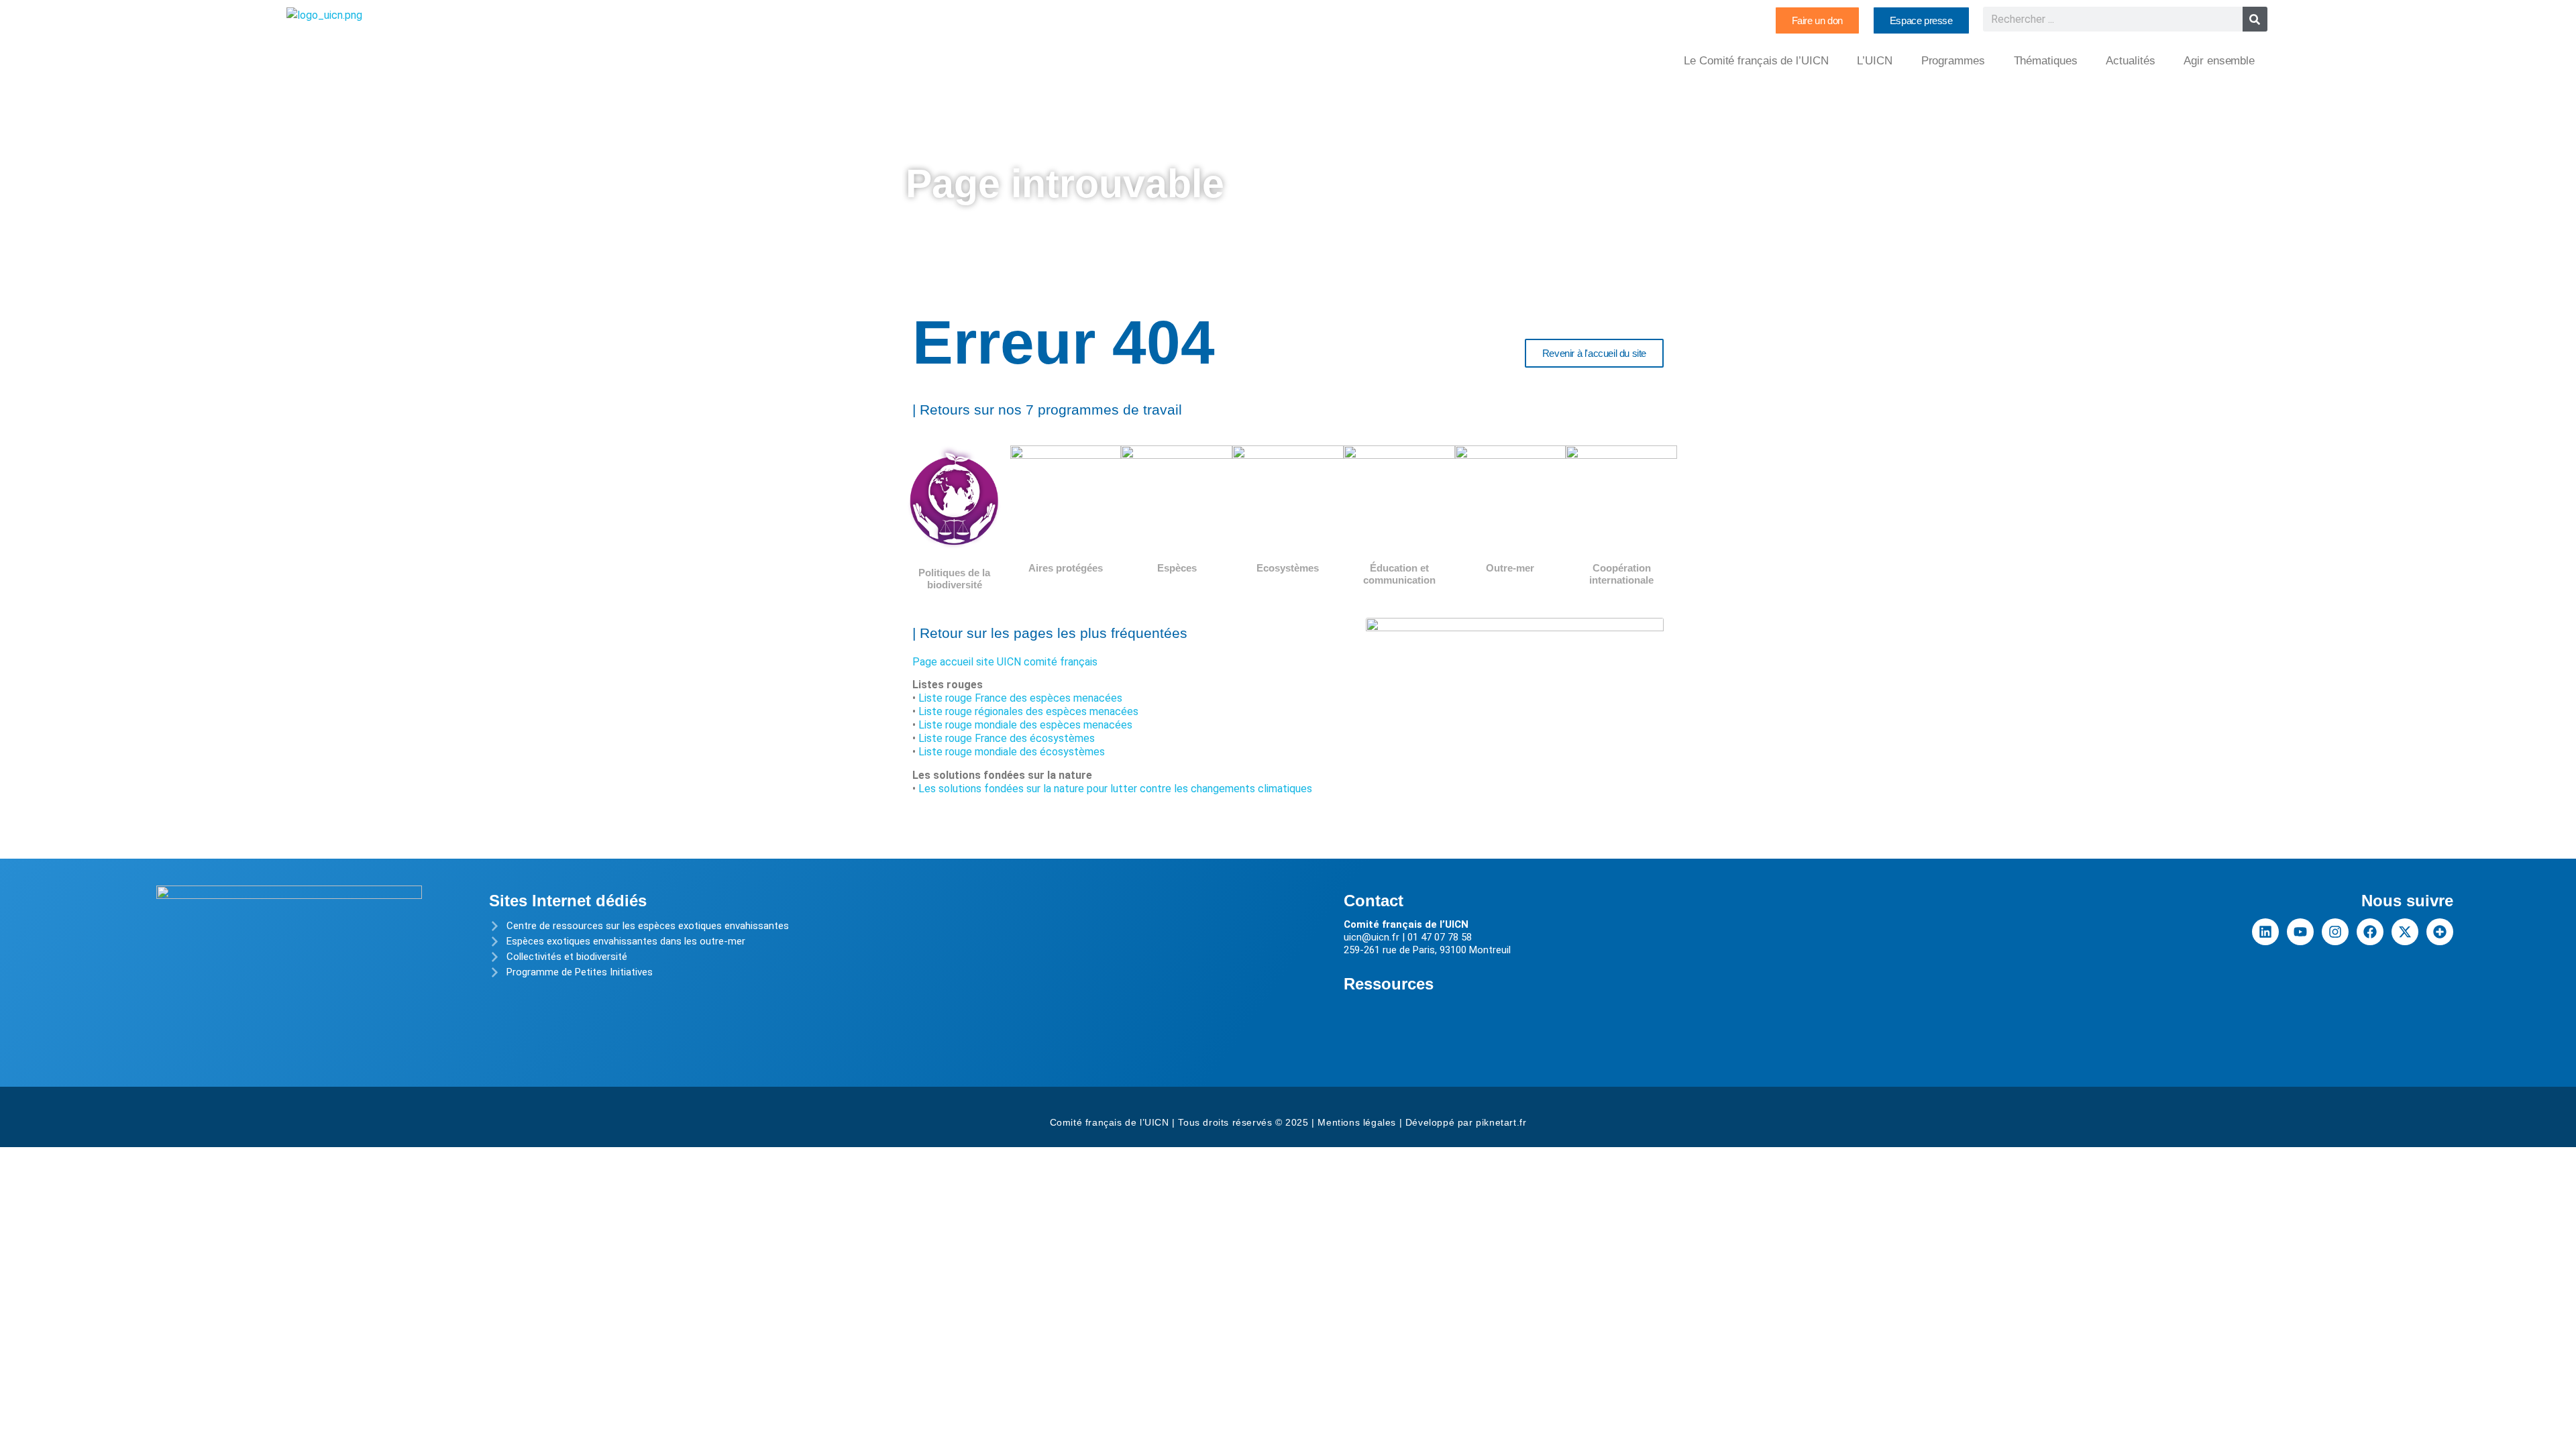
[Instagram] (2335, 932)
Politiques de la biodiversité (954, 579)
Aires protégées (1066, 568)
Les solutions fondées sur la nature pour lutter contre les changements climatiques (1115, 789)
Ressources (1389, 984)
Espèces (1177, 568)
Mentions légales (1357, 1122)
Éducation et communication (1399, 574)
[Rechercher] (2255, 19)
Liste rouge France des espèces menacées (1020, 698)
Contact (1374, 901)
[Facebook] (2370, 932)
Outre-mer (1510, 568)
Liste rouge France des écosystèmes (1007, 738)
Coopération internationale (1621, 574)
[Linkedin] (2265, 932)
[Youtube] (2300, 932)
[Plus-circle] (2440, 932)
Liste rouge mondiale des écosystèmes (1012, 752)
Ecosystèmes (1288, 568)
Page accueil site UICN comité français (1005, 662)
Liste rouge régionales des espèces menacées (1028, 711)
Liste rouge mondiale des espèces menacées (1025, 725)
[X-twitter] (2405, 932)
